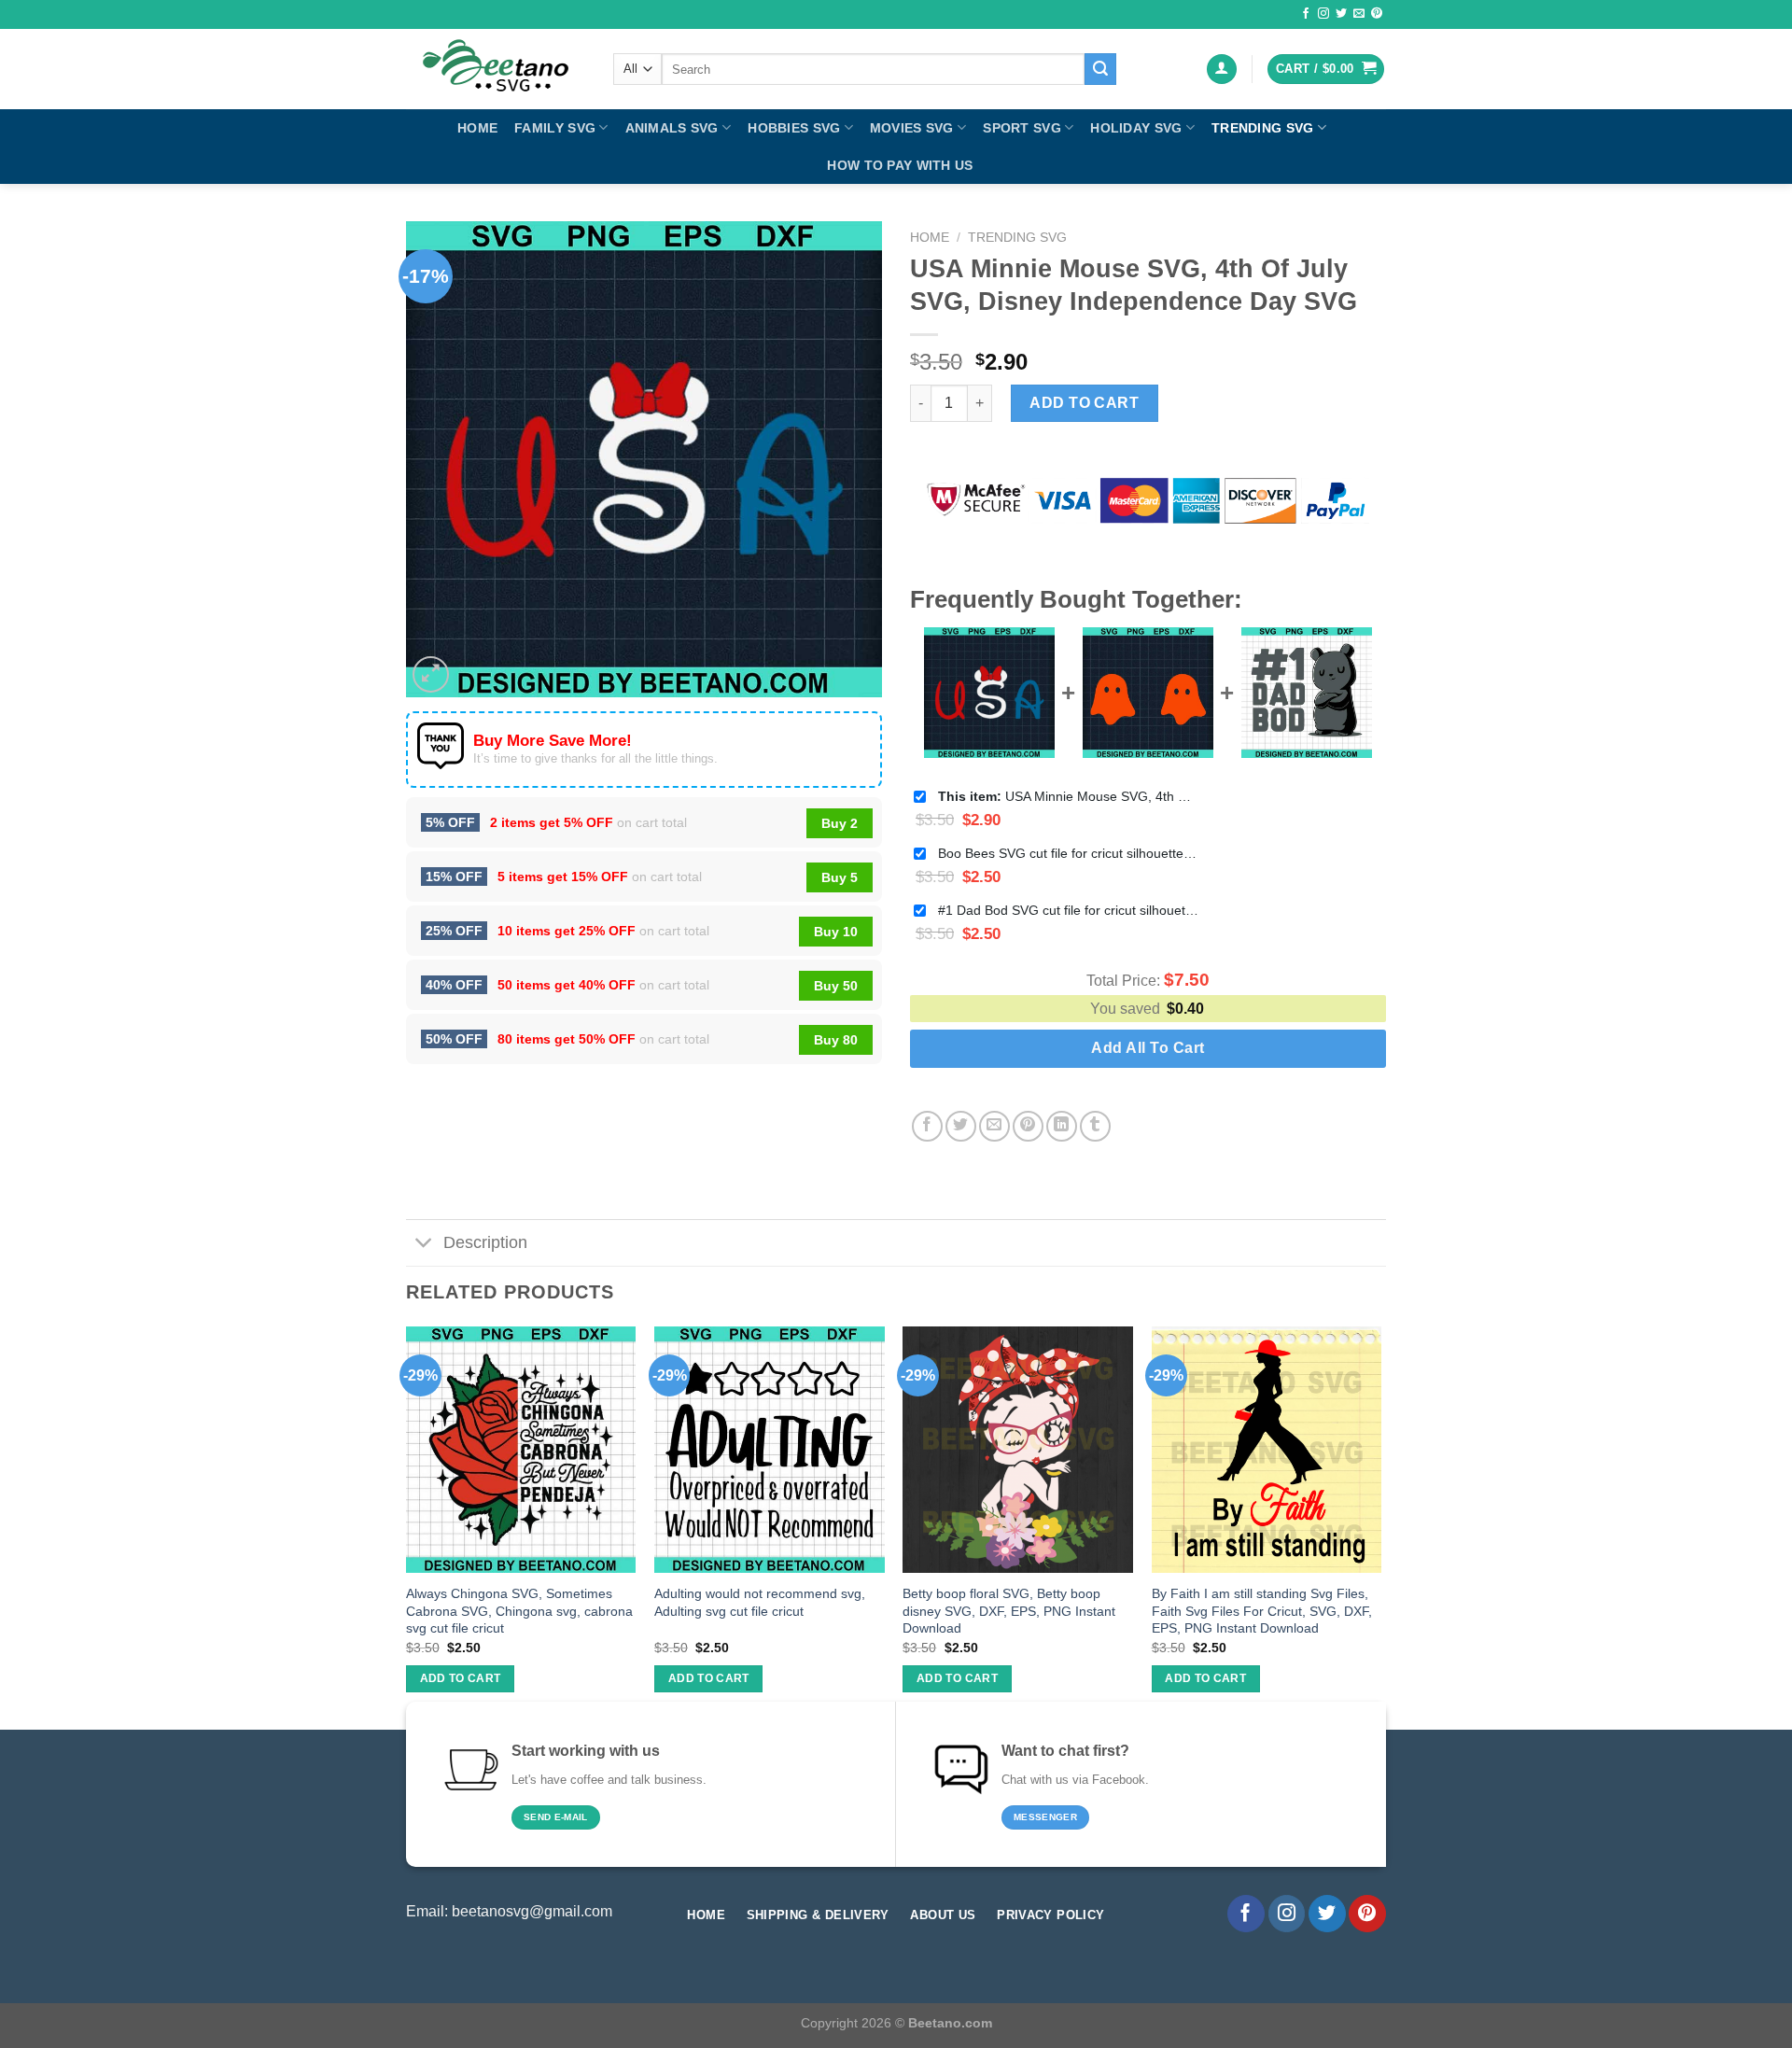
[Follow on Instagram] (1323, 14)
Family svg (555, 128)
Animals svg (672, 128)
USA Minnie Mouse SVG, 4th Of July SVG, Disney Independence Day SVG (1069, 796)
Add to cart (1084, 403)
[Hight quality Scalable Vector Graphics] (496, 69)
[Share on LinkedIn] (1062, 1126)
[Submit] (1100, 69)
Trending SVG (1262, 128)
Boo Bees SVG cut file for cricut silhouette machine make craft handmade (1069, 853)
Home (477, 128)
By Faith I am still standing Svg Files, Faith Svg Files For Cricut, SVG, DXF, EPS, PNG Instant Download (1262, 1611)
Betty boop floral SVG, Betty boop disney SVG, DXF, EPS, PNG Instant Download (1009, 1611)
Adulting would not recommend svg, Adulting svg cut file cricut (760, 1602)
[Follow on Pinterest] (1377, 14)
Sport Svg (1022, 128)
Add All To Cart (1148, 1048)
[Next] (1380, 1526)
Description (485, 1242)
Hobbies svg (794, 128)
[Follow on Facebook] (1306, 14)
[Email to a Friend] (994, 1126)
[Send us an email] (1359, 14)
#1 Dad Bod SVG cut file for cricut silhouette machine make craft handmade (1069, 910)
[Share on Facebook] (927, 1126)
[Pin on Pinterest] (1028, 1126)
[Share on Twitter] (961, 1126)
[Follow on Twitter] (1341, 14)
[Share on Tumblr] (1095, 1126)
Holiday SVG (1136, 128)
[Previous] (407, 1526)
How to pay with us (900, 165)
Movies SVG (912, 128)
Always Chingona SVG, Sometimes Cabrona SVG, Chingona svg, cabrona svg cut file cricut (519, 1611)
